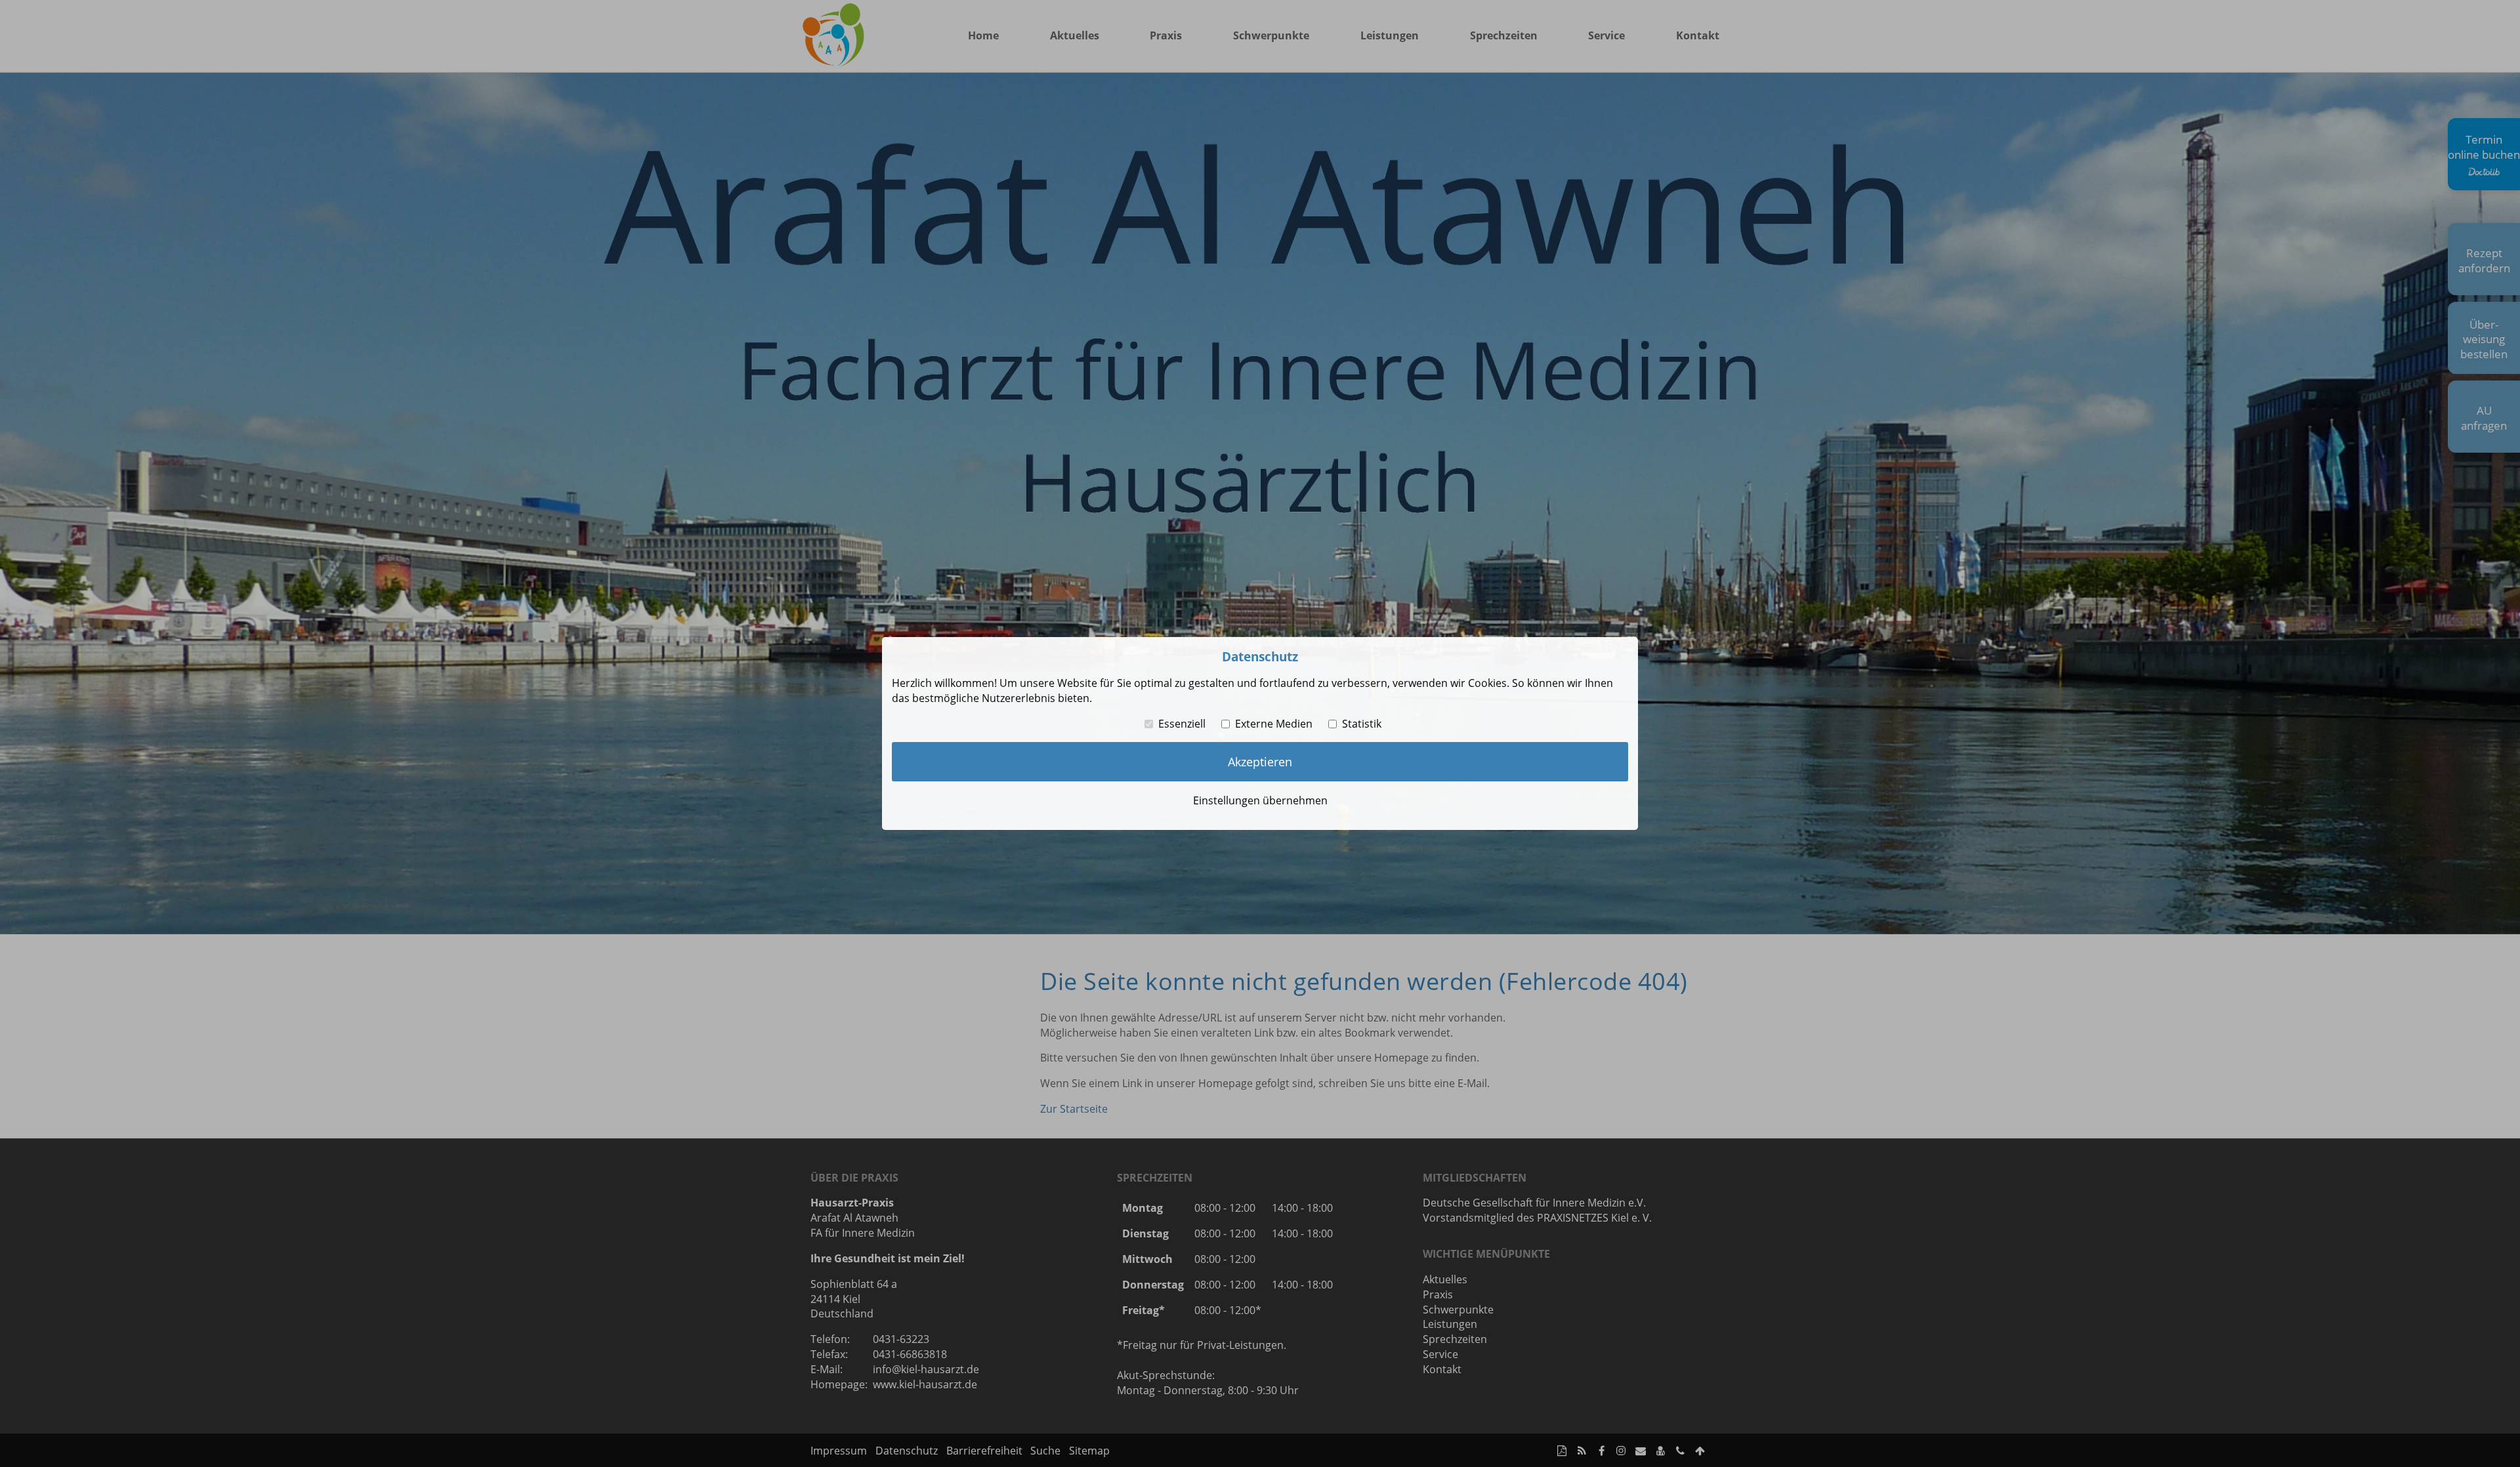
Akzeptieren (1260, 762)
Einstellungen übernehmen (1260, 800)
